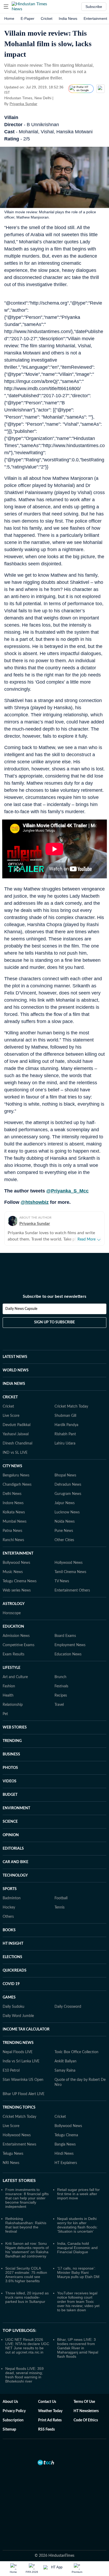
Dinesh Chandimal (17, 1443)
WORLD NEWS (16, 1370)
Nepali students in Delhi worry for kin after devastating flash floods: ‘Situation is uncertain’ (77, 2225)
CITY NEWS (12, 1466)
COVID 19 (11, 1984)
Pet (5, 1714)
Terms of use (84, 2402)
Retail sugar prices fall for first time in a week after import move (78, 2194)
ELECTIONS (12, 1957)
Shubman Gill (65, 1416)
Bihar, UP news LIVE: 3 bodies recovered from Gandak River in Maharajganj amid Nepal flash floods (78, 2348)
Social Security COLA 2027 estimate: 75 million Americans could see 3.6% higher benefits (26, 2275)
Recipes (61, 1696)
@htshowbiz (35, 1202)
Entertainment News (19, 2144)
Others (8, 1917)
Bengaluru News (16, 1475)
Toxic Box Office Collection (76, 2052)
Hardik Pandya (66, 1425)
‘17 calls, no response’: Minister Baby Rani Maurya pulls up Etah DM (78, 2272)
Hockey (9, 1907)
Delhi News (12, 1494)
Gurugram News (68, 1494)
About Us (10, 2402)
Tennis (60, 1907)
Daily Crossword (68, 2007)
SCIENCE (10, 1822)
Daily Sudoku (13, 2007)
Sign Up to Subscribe (54, 1322)
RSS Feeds (46, 2430)
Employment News (70, 1645)
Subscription (13, 2420)
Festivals (61, 1686)
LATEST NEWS (15, 1357)
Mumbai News (15, 1522)
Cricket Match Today (71, 1407)
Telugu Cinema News (20, 1581)
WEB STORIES (15, 1727)
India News (68, 18)
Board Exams (65, 1636)
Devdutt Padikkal (17, 1425)
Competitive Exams (19, 1645)
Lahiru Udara (65, 1443)
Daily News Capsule (21, 1309)
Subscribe (94, 7)
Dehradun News (68, 1485)
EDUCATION (13, 1627)
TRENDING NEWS (18, 2043)
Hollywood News (69, 1563)
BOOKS (9, 1930)
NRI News (11, 2163)
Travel (59, 1705)
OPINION (11, 1835)
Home (9, 18)
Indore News (13, 1503)
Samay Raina (65, 2071)
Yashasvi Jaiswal (16, 1434)
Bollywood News (16, 1563)
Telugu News (13, 2154)
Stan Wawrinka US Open (23, 2080)
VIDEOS (10, 1781)
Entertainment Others (72, 1590)
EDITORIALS (13, 1849)
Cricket (47, 18)
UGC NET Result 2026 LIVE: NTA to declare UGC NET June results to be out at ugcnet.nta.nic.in (27, 2346)
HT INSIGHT (13, 1944)
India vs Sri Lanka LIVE (21, 2061)
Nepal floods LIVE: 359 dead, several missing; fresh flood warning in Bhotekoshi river (24, 2375)
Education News (68, 1654)
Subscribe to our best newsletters (54, 1296)
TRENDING (12, 1741)
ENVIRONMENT (16, 1808)
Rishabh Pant (65, 1434)
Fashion (9, 1686)
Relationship (13, 1705)
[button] (6, 7)
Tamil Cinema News (70, 1572)
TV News (62, 1581)
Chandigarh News (17, 1485)
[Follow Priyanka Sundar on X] (44, 104)
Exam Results (13, 1654)
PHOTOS (10, 1768)
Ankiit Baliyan (65, 2061)
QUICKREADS (15, 1971)
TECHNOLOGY (15, 1876)
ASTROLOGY (14, 1604)
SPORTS (10, 1889)
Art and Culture (15, 1677)
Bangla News (65, 2144)
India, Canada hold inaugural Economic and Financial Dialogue (77, 2248)
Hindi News (64, 2154)
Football (61, 1898)
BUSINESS (11, 1754)
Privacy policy (14, 2411)
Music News (13, 1572)
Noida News (65, 1522)
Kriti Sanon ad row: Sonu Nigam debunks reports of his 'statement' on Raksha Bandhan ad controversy (27, 2250)
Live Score (11, 1416)
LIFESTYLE (12, 1668)
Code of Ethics (86, 2420)
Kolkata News (14, 1512)
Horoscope (12, 1613)
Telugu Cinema (66, 2135)
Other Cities (64, 1540)
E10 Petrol (11, 2071)
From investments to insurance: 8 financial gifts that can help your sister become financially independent (27, 2198)
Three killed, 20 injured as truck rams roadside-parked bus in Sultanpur (27, 2297)
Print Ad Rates (50, 2420)
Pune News (64, 1531)
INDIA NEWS (14, 1384)
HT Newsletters (86, 2411)
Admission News (16, 1636)
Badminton (12, 1898)
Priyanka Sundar (23, 104)
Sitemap (9, 2430)
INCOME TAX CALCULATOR (26, 2029)
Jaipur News (65, 1503)
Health (8, 1696)
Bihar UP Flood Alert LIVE (24, 2094)
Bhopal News (65, 1475)
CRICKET (10, 1397)
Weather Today (50, 2411)
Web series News (17, 1590)
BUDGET (10, 1795)
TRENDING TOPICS (19, 2108)
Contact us (47, 2402)
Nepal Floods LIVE (18, 2052)
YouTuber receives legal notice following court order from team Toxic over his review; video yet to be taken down (78, 2302)
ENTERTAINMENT (18, 1554)
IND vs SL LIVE (15, 1453)
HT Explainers (66, 2163)
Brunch (60, 1677)
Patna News (12, 1531)
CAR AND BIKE (15, 1862)
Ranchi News (13, 1540)
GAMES (9, 1997)
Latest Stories (19, 2181)
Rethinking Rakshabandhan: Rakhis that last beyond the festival (26, 2225)
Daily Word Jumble (18, 2016)
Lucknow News (67, 1512)
